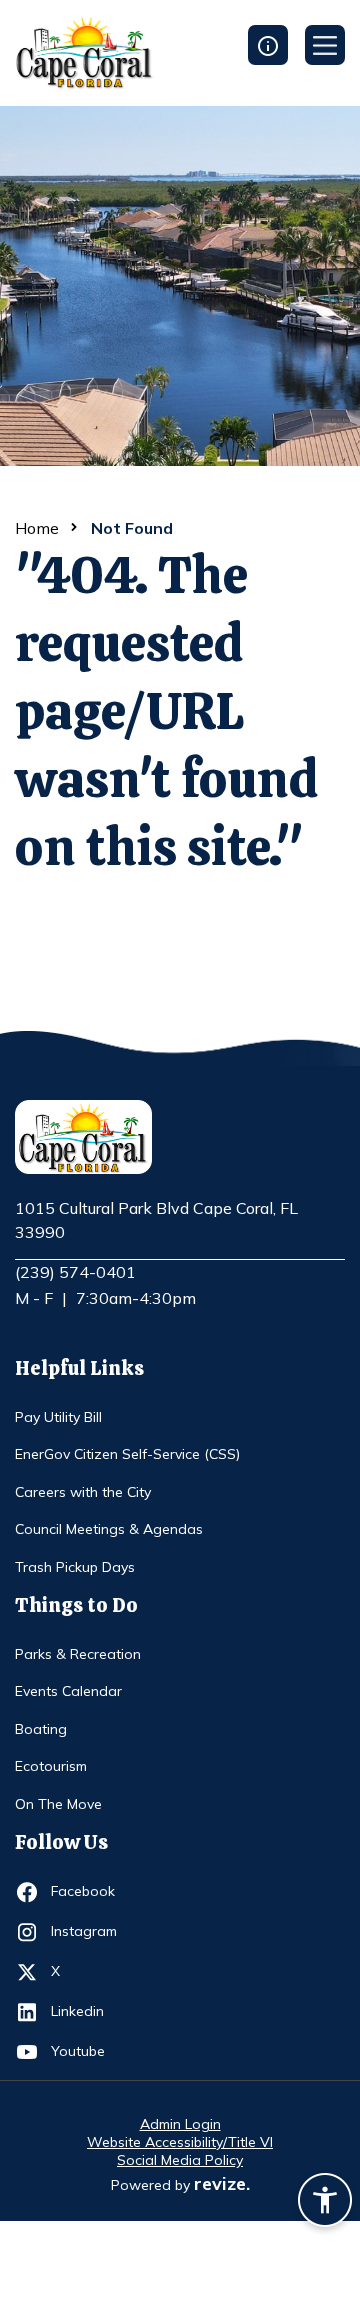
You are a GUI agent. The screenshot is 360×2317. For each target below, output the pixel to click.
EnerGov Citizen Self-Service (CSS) (127, 1454)
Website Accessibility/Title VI (180, 2142)
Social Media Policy (180, 2160)
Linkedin (87, 2010)
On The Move (58, 1804)
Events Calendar (68, 1691)
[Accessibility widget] (325, 2203)
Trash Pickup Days (75, 1567)
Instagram (87, 1930)
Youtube (87, 2050)
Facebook (87, 1890)
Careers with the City (83, 1492)
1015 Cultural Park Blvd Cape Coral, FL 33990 (156, 1221)
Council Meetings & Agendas (109, 1529)
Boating (41, 1729)
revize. (222, 2183)
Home (37, 528)
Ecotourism (51, 1766)
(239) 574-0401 (75, 1272)
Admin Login (180, 2124)
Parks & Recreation (78, 1654)
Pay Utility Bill (58, 1417)
